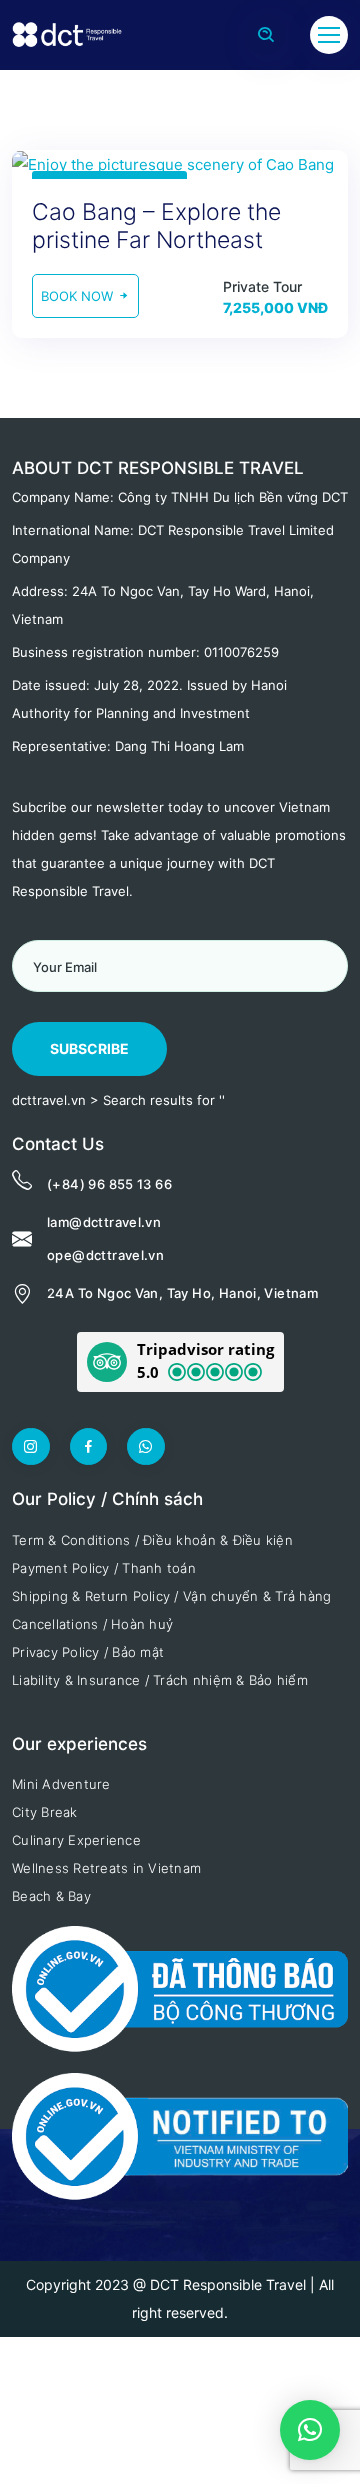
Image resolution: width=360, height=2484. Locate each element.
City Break (45, 1812)
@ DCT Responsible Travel (219, 2284)
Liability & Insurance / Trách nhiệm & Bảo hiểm (160, 1680)
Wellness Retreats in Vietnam (106, 1868)
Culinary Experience (76, 1840)
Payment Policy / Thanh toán (104, 1568)
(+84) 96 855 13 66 (109, 1184)
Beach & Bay (51, 1896)
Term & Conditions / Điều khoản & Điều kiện (152, 1540)
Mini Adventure (61, 1784)
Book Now (79, 296)
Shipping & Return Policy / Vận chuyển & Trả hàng (171, 1596)
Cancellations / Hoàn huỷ (92, 1624)
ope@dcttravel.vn (105, 1255)
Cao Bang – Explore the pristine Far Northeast (156, 226)
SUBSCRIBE (89, 1048)
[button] (180, 1362)
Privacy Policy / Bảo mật (88, 1652)
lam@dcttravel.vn (104, 1222)
